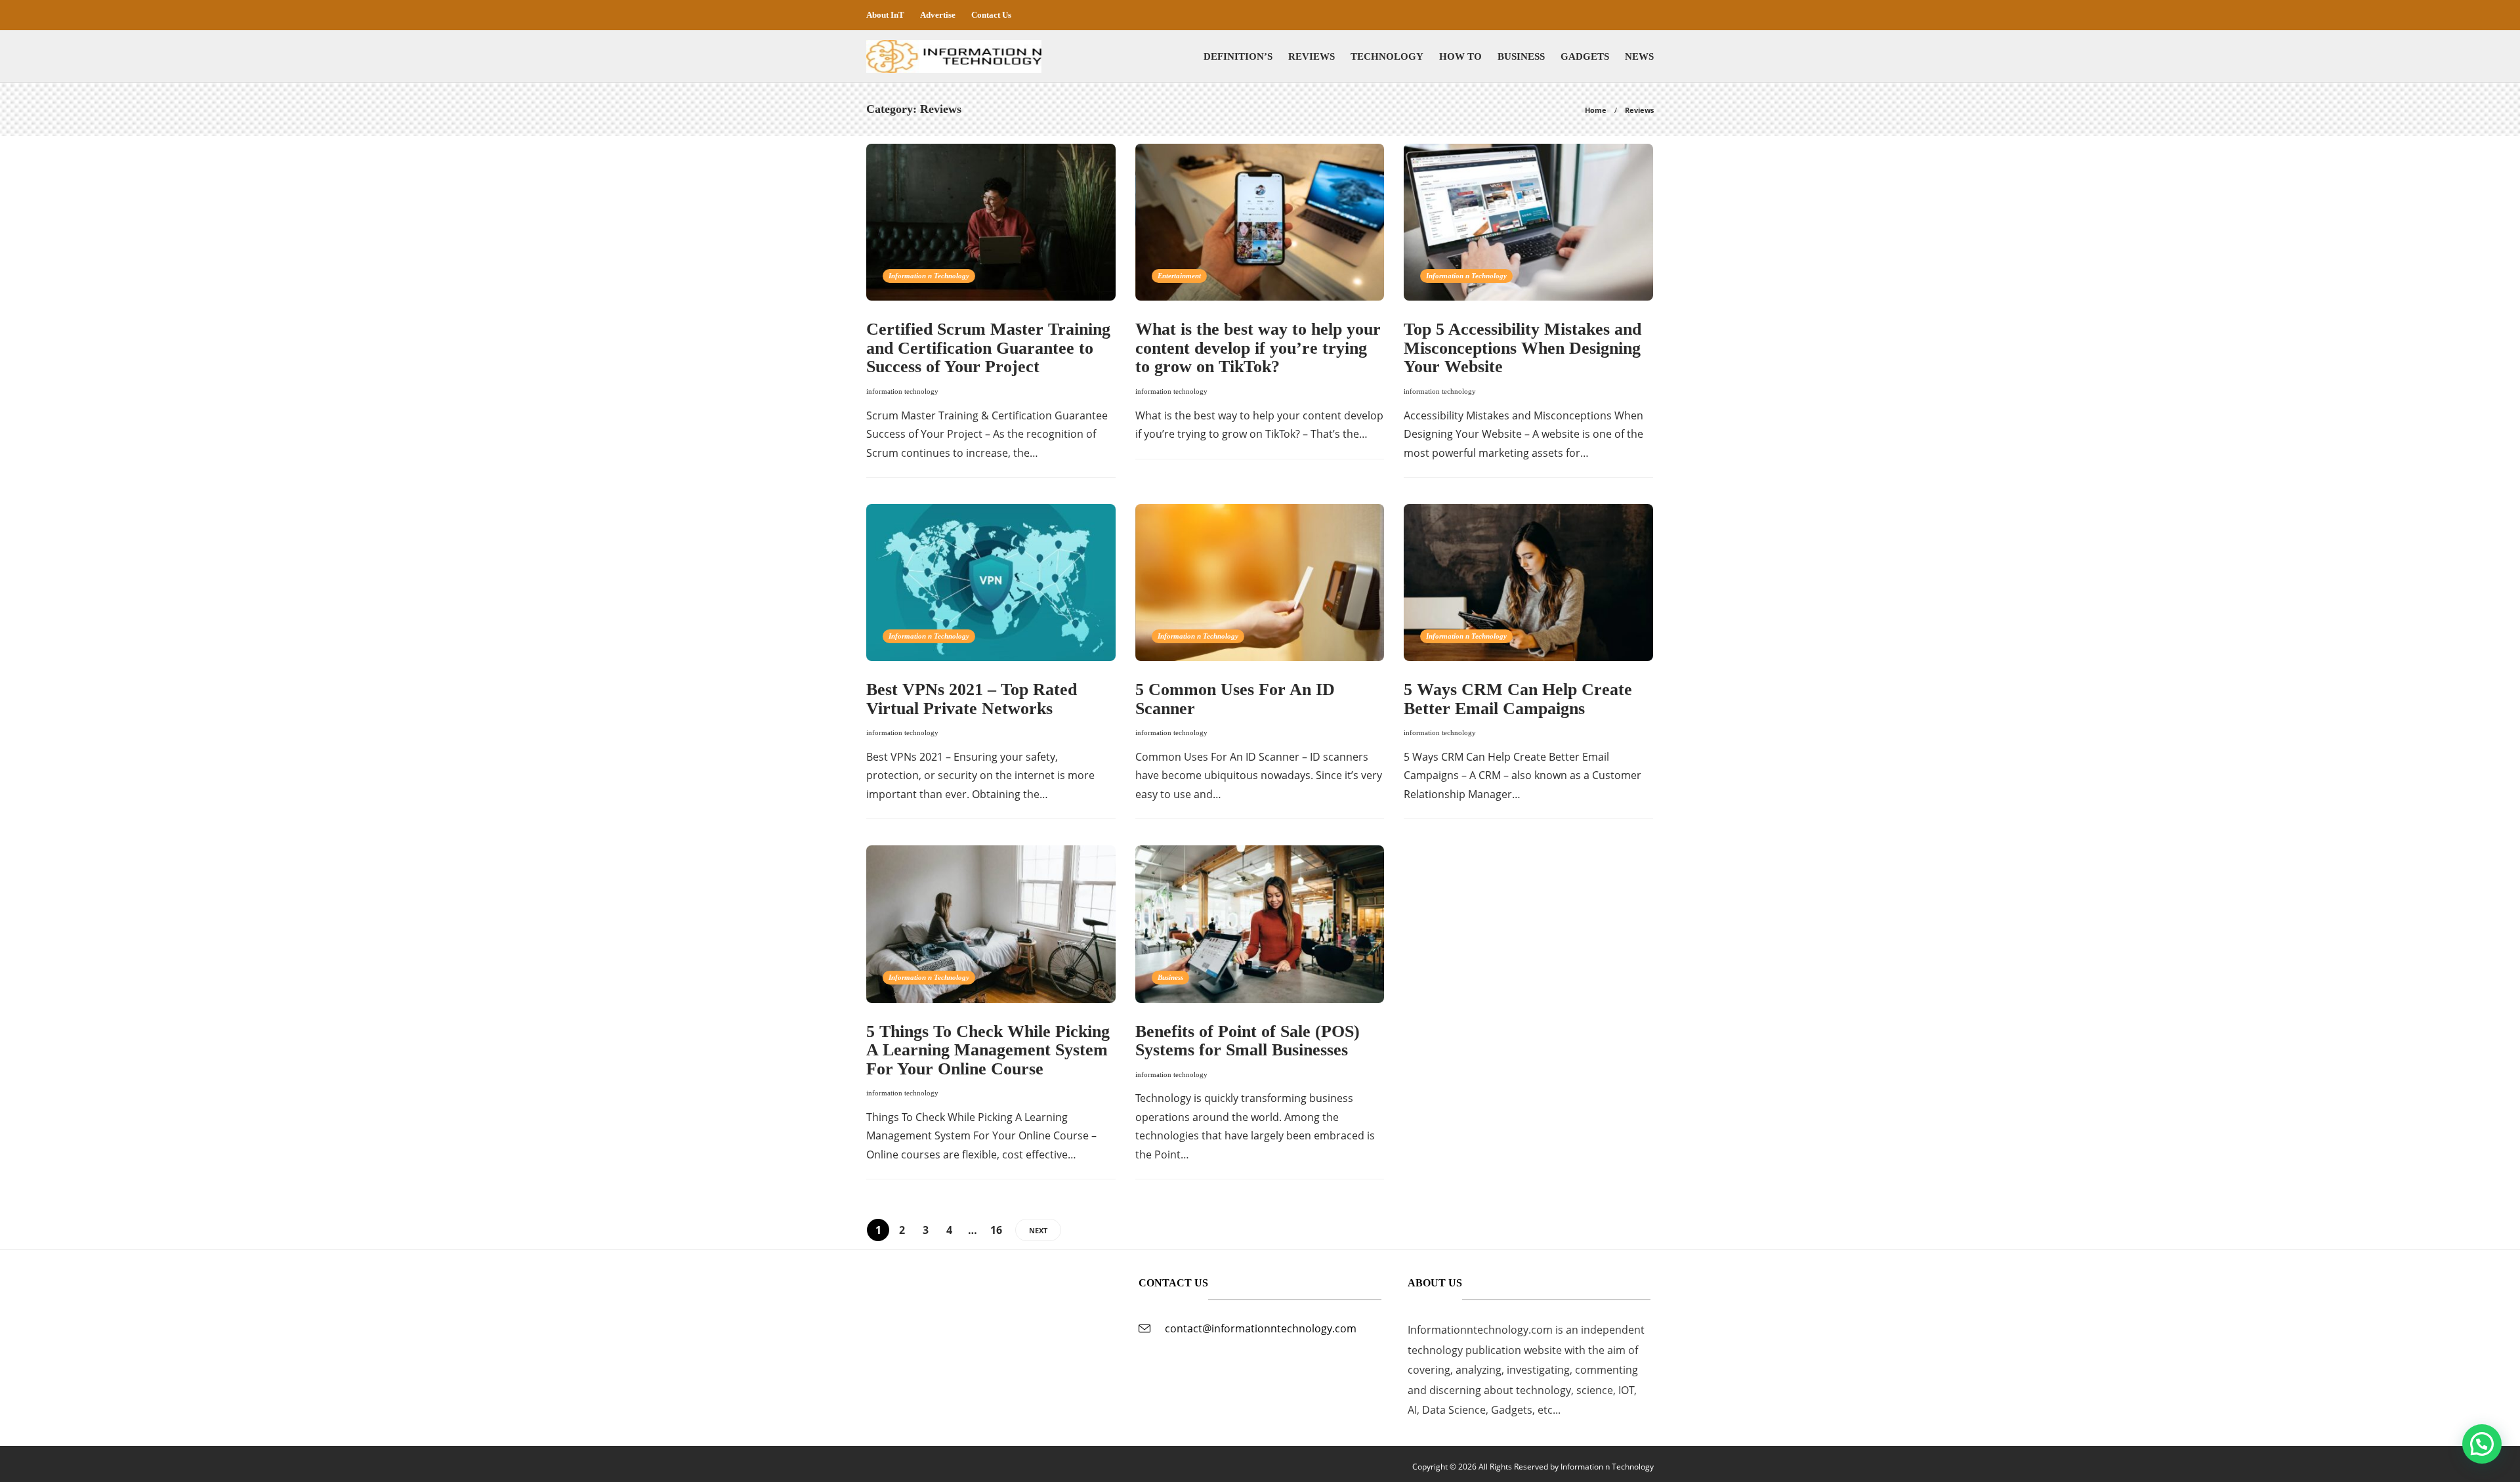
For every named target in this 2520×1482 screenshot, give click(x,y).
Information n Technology (929, 276)
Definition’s (1238, 56)
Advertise (938, 15)
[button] (2482, 1444)
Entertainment (1179, 276)
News (1639, 56)
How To (1460, 56)
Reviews (1312, 56)
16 (996, 1230)
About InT (885, 15)
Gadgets (1585, 56)
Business (1521, 56)
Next (1038, 1230)
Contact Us (991, 15)
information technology (902, 391)
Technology (1387, 56)
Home (1596, 110)
